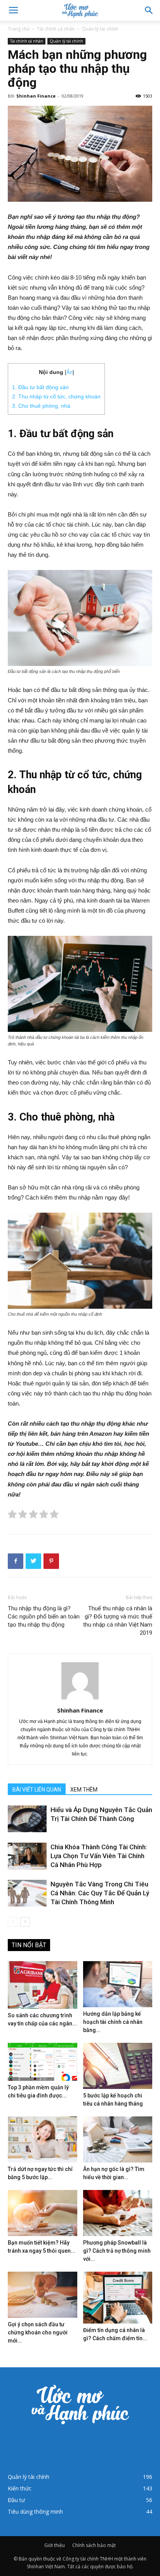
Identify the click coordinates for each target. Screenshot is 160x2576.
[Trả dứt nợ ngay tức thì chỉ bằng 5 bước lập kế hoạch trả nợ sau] (43, 2139)
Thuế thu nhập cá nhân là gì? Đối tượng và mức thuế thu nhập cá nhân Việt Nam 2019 (118, 1621)
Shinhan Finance (36, 96)
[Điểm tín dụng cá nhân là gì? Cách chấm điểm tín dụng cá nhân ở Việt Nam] (118, 2297)
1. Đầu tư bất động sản (40, 387)
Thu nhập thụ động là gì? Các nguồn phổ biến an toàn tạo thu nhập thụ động (44, 1617)
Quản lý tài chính (100, 29)
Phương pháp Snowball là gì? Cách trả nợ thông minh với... (117, 2251)
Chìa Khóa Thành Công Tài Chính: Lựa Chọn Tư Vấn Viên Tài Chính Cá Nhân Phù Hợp (99, 1856)
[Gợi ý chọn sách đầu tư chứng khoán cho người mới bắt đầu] (43, 2295)
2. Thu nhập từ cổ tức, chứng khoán (56, 396)
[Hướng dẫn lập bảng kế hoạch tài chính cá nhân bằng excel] (118, 1984)
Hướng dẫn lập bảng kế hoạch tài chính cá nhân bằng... (113, 2022)
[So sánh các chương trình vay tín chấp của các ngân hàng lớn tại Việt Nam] (43, 1985)
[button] (149, 10)
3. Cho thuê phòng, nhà (41, 406)
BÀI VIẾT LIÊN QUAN (37, 1790)
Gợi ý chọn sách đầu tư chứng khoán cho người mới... (38, 2332)
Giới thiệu (55, 2545)
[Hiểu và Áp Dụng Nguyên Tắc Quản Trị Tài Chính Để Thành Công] (27, 1819)
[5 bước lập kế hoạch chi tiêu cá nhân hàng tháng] (118, 2066)
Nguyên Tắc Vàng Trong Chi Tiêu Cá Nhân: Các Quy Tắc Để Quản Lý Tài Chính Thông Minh (100, 1893)
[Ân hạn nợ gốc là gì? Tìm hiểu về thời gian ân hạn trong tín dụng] (118, 2139)
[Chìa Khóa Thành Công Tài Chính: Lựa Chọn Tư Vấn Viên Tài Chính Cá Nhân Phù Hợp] (27, 1856)
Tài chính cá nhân (56, 29)
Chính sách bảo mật (94, 2545)
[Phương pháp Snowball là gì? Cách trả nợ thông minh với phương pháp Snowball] (118, 2213)
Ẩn (70, 372)
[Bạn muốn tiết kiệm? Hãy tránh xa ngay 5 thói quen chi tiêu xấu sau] (43, 2213)
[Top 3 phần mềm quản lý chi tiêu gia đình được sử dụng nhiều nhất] (43, 2062)
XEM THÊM (84, 1790)
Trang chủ (19, 29)
